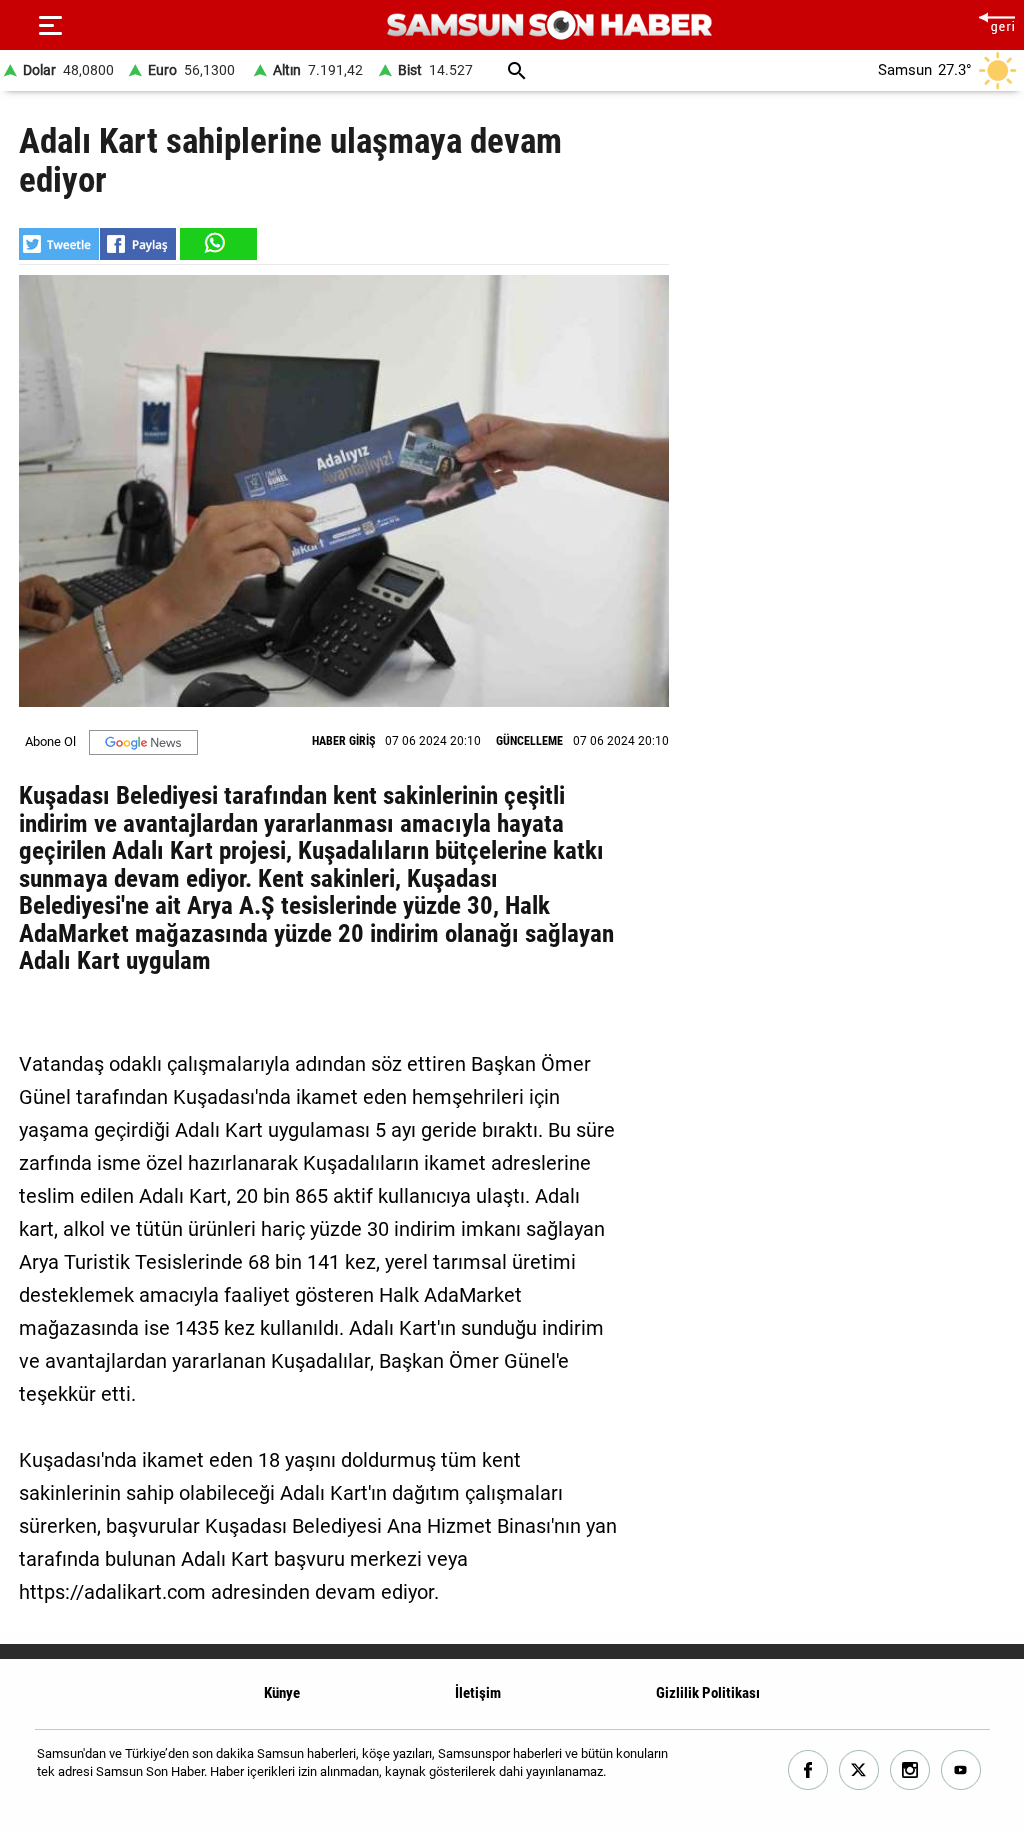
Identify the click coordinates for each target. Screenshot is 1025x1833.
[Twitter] (859, 1770)
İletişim (478, 1693)
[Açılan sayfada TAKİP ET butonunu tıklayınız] (143, 742)
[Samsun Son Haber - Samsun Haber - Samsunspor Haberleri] (549, 25)
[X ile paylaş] (59, 244)
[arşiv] (517, 70)
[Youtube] (961, 1770)
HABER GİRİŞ (343, 741)
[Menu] (50, 25)
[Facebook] (808, 1770)
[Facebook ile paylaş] (138, 244)
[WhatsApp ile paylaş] (217, 244)
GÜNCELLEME (529, 741)
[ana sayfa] (996, 20)
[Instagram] (910, 1770)
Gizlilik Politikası (708, 1693)
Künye (282, 1693)
